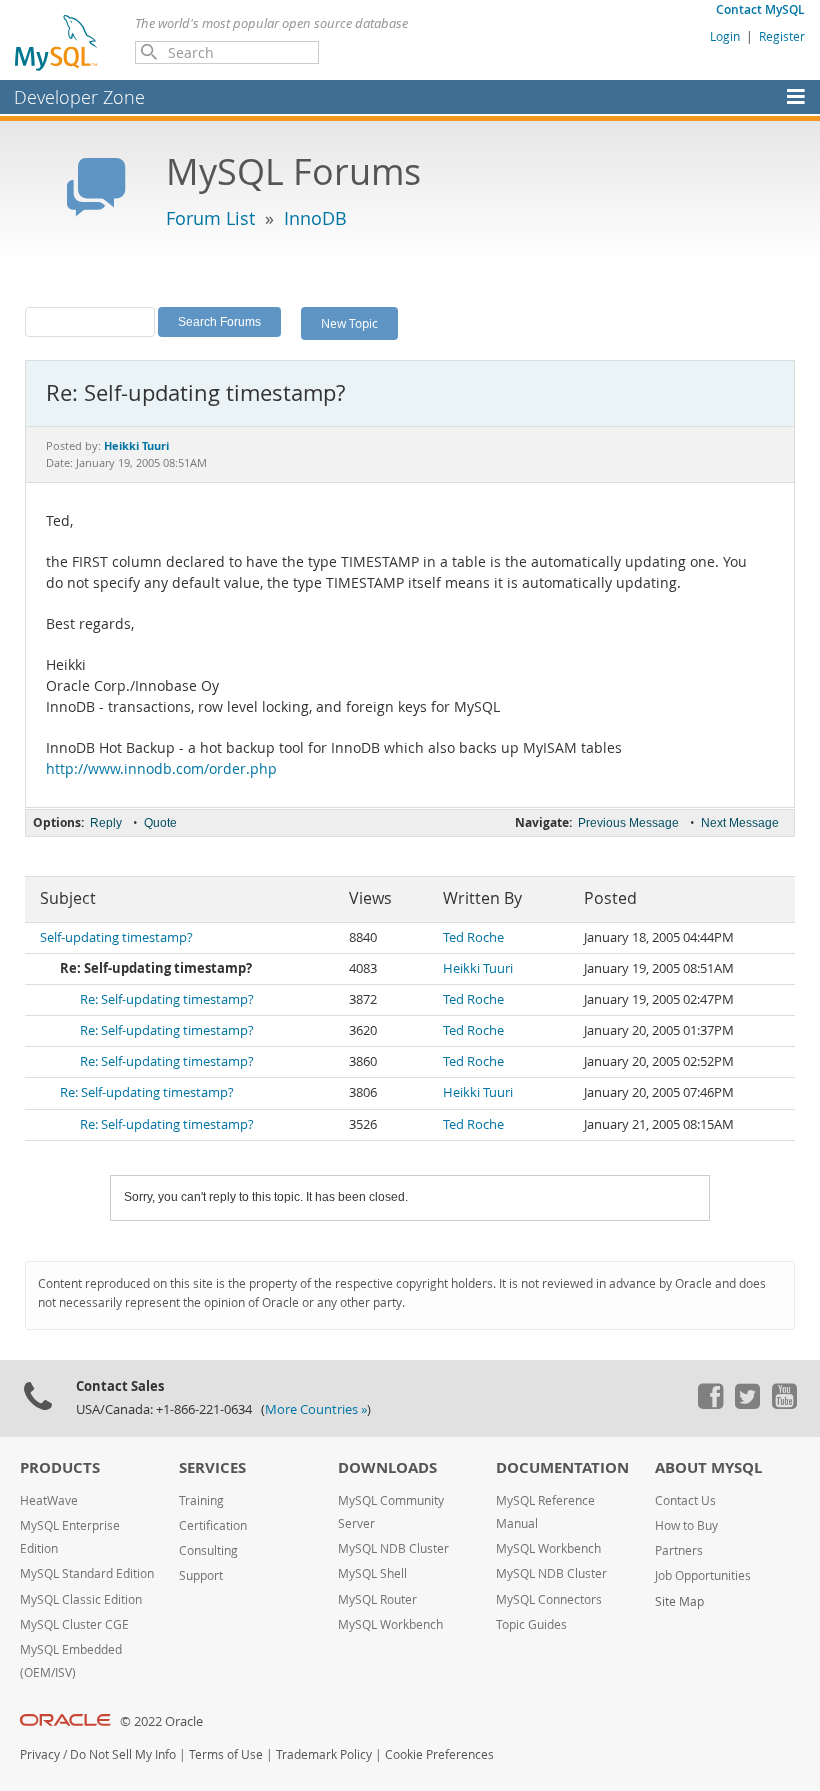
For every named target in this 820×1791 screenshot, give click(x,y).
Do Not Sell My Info (123, 1754)
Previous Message (628, 823)
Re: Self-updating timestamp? (167, 999)
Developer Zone (79, 97)
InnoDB (315, 218)
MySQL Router (377, 1599)
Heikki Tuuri (478, 968)
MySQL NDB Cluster (393, 1548)
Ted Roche (473, 937)
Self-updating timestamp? (116, 937)
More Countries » (316, 1409)
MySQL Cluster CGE (74, 1624)
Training (201, 1500)
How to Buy (686, 1525)
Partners (679, 1550)
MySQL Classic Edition (81, 1599)
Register (782, 36)
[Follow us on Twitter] (747, 1404)
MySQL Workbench (390, 1624)
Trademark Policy (324, 1754)
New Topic (349, 323)
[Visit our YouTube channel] (784, 1404)
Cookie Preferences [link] (439, 1754)
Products (60, 1467)
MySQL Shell (372, 1573)
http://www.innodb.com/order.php (161, 769)
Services (212, 1467)
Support (201, 1575)
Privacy (40, 1754)
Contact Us (685, 1500)
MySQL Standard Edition (87, 1573)
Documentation (562, 1467)
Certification (213, 1525)
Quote (160, 823)
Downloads (387, 1467)
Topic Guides (531, 1624)
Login (725, 36)
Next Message (740, 823)
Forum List (210, 218)
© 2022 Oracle (161, 1721)
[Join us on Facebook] (710, 1404)
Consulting (208, 1550)
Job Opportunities (703, 1575)
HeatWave (49, 1500)
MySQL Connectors (549, 1599)
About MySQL (708, 1467)
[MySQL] (57, 42)
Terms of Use (226, 1754)
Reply (106, 823)
